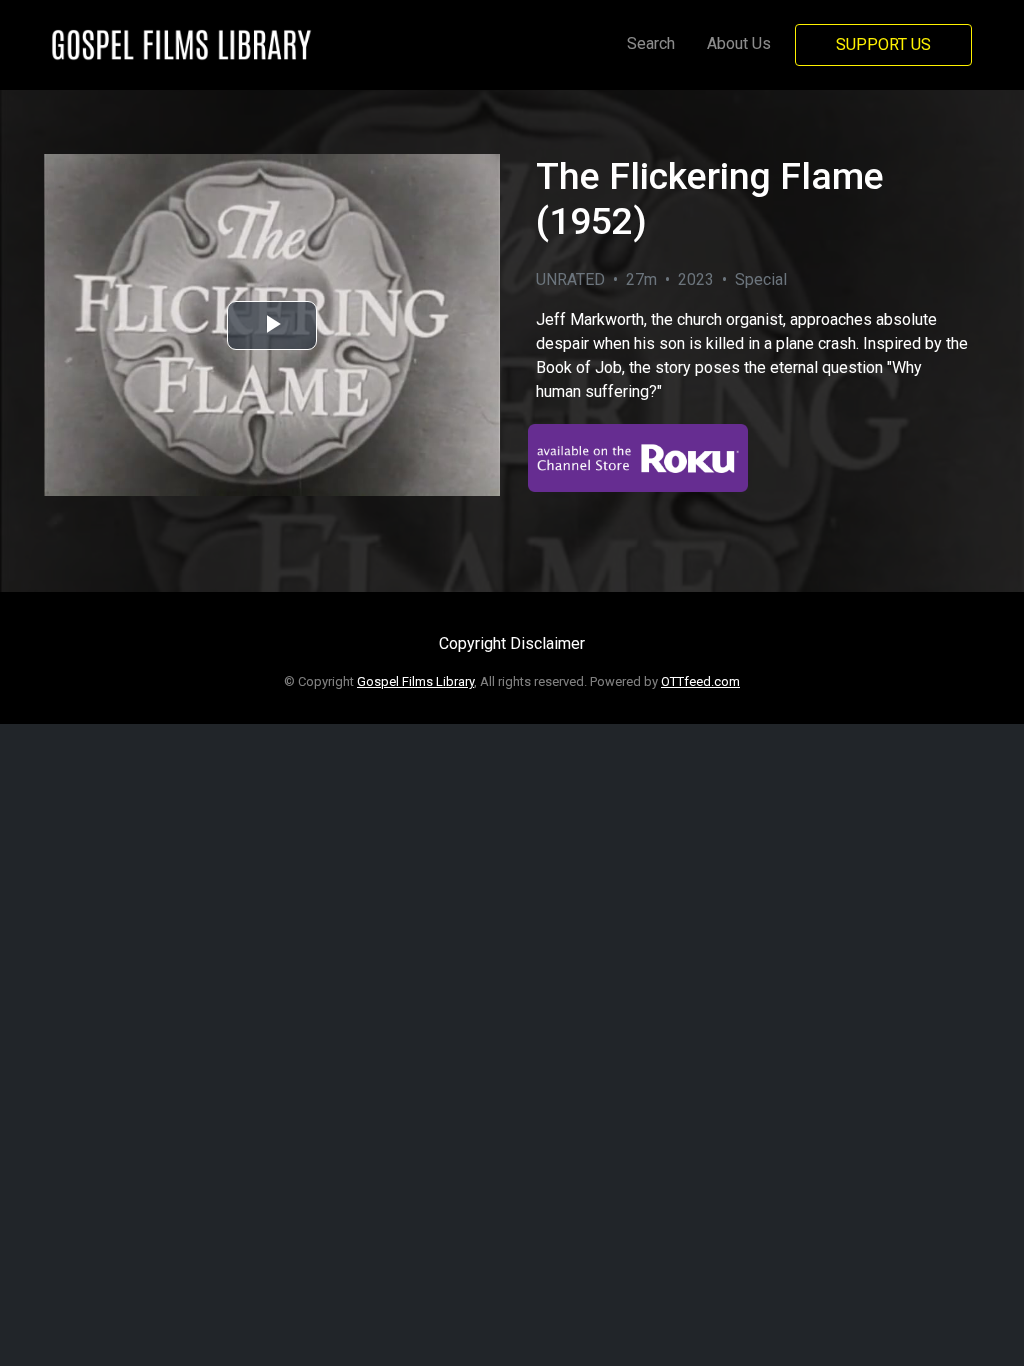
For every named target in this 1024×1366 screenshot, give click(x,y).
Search (651, 43)
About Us (739, 43)
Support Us (883, 44)
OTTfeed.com (700, 681)
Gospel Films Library (415, 681)
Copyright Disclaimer (512, 643)
